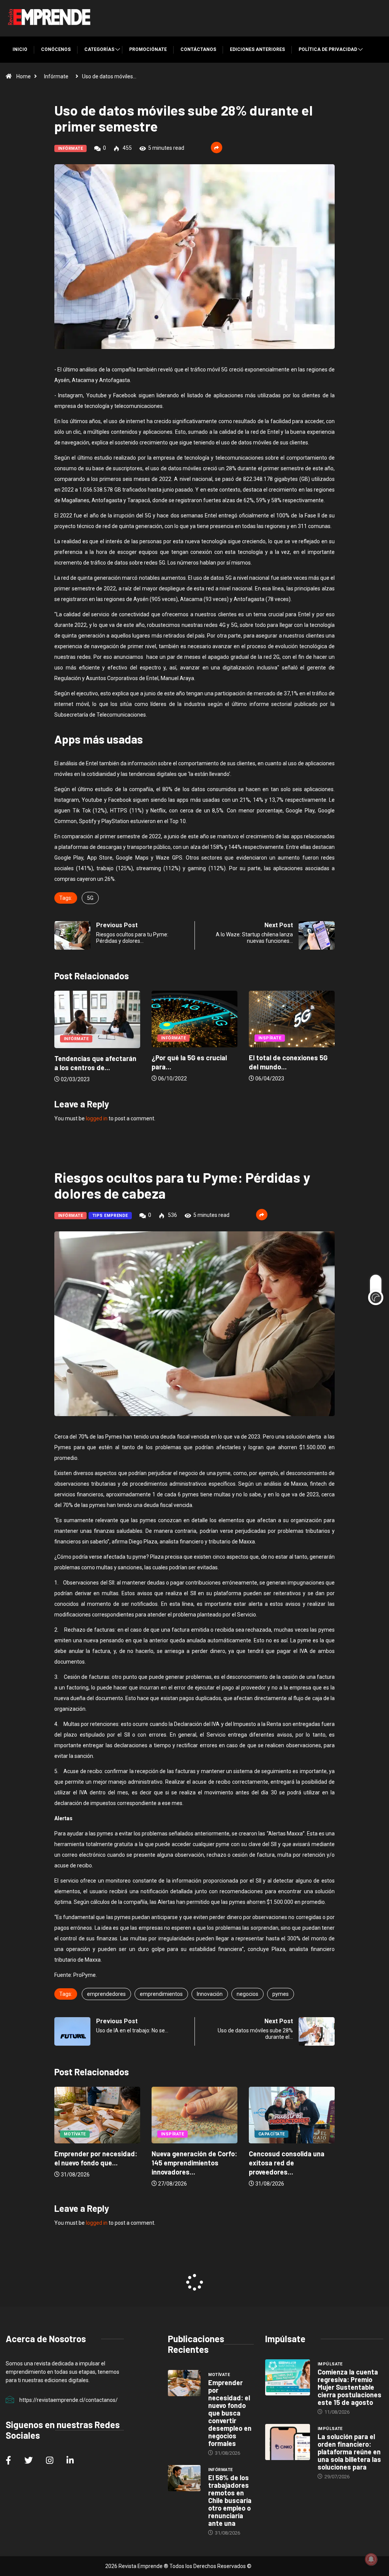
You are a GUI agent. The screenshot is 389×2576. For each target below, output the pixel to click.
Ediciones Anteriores (257, 49)
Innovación (210, 1994)
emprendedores (106, 1994)
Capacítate (174, 2134)
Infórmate (56, 76)
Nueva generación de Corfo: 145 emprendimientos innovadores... (97, 2163)
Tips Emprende (110, 1216)
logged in (97, 1118)
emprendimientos (161, 1994)
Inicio (20, 49)
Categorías (99, 49)
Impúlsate (330, 2364)
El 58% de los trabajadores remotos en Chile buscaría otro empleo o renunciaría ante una (230, 2500)
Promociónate (148, 49)
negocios (247, 1994)
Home (24, 76)
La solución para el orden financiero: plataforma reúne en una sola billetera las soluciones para (349, 2452)
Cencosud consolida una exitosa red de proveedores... (189, 2163)
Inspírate (172, 1038)
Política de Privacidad (328, 49)
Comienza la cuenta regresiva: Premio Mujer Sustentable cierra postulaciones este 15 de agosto (349, 2387)
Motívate (269, 2134)
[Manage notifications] (371, 2559)
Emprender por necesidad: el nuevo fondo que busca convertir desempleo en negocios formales (230, 2413)
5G (90, 898)
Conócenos (56, 49)
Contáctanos (198, 49)
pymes (281, 1994)
